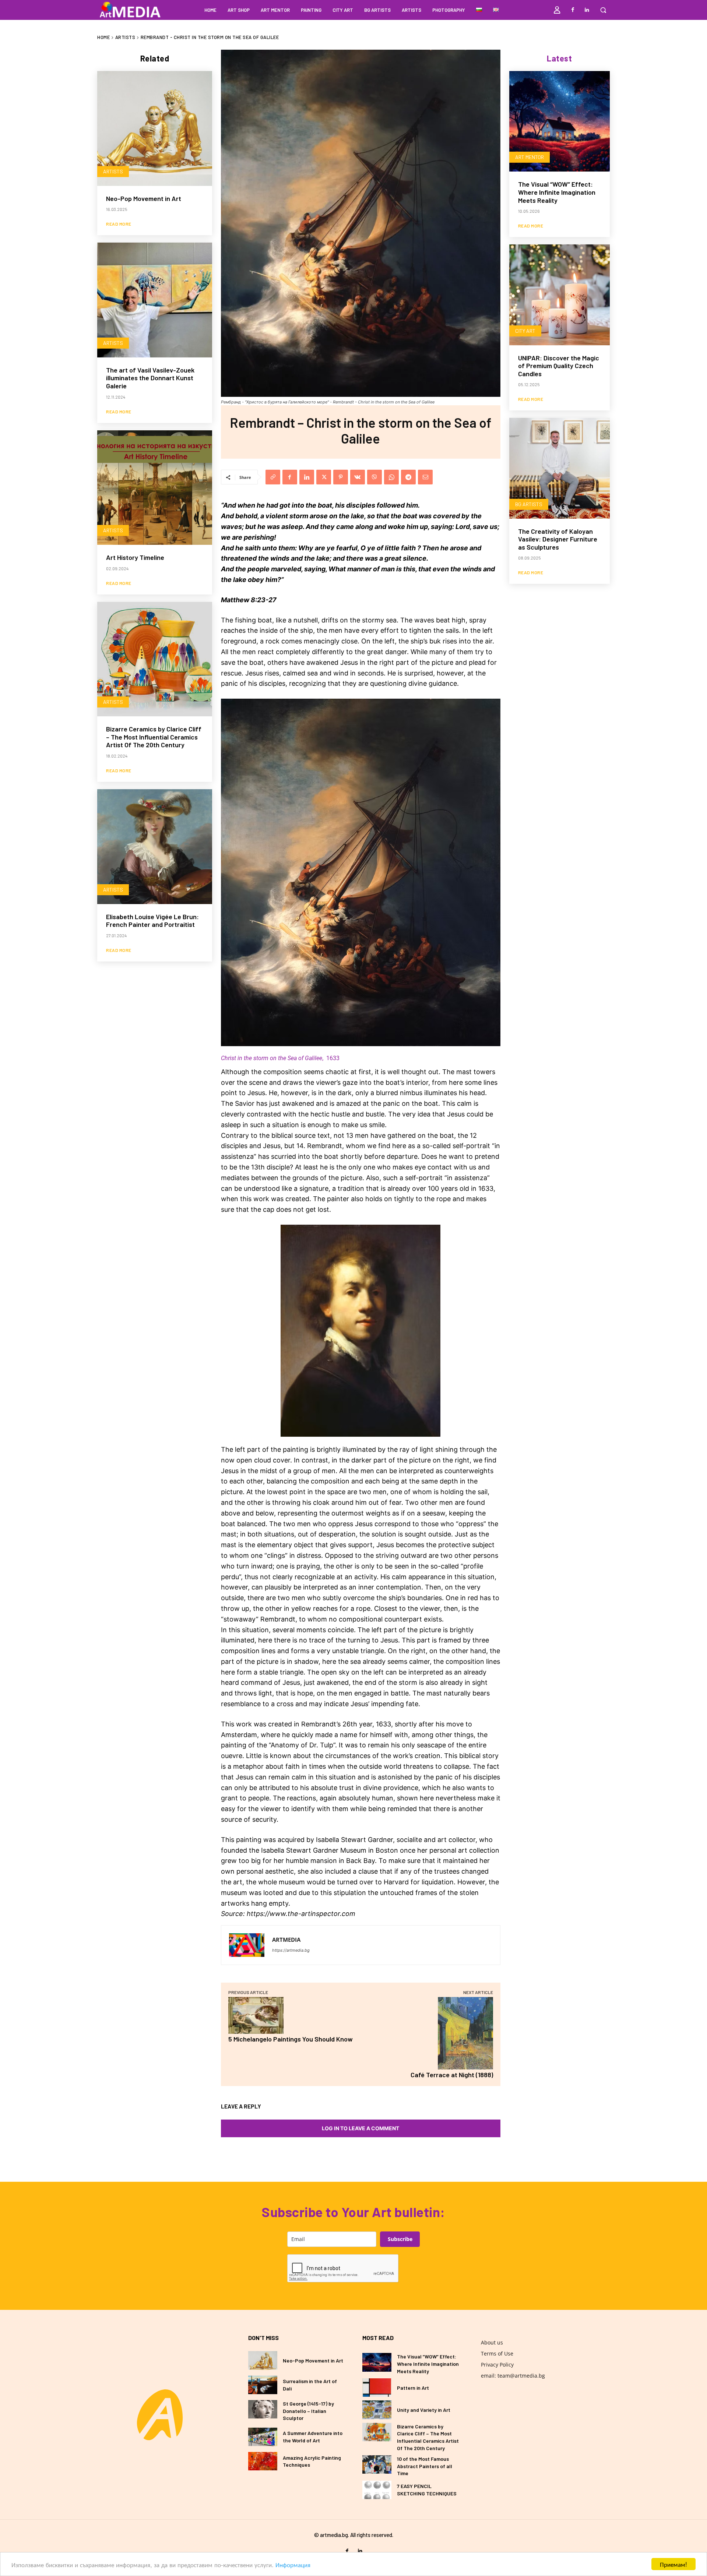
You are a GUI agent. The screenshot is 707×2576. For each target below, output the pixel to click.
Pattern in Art (413, 2388)
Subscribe (400, 2239)
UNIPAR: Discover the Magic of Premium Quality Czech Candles (559, 366)
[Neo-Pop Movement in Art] (155, 128)
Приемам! (673, 2564)
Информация (293, 2564)
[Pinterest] (341, 477)
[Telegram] (408, 477)
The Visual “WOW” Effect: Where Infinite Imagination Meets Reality (557, 192)
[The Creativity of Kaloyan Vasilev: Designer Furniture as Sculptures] (560, 468)
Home (103, 37)
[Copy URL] (273, 477)
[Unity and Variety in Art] (377, 2410)
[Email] (425, 477)
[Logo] (160, 2415)
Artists (125, 37)
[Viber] (374, 477)
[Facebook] (573, 10)
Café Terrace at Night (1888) (452, 2075)
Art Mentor (530, 157)
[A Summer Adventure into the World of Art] (263, 2437)
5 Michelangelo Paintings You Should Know (291, 2039)
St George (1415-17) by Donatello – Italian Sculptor (308, 2411)
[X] (324, 477)
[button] (603, 10)
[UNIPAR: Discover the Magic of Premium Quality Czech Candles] (560, 295)
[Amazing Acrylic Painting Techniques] (263, 2461)
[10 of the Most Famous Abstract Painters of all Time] (377, 2464)
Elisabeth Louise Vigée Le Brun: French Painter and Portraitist (152, 921)
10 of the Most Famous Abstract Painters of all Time (425, 2466)
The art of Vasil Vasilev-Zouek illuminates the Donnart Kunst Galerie (150, 378)
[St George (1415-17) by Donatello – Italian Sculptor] (263, 2409)
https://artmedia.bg (291, 1950)
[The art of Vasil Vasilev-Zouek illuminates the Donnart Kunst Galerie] (155, 300)
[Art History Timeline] (155, 488)
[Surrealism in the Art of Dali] (263, 2385)
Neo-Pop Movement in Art (144, 198)
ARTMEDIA (286, 1940)
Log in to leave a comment (360, 2128)
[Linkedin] (587, 10)
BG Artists (529, 504)
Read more (119, 224)
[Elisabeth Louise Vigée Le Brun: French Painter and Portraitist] (155, 847)
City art (525, 331)
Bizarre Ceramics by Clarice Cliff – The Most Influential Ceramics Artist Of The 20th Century (154, 737)
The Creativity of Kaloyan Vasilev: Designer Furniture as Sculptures (558, 539)
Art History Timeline (135, 557)
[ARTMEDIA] (247, 1945)
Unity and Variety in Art (424, 2410)
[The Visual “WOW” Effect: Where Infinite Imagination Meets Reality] (560, 121)
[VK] (358, 477)
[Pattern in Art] (377, 2388)
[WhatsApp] (391, 477)
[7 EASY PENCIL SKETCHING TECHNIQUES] (377, 2490)
